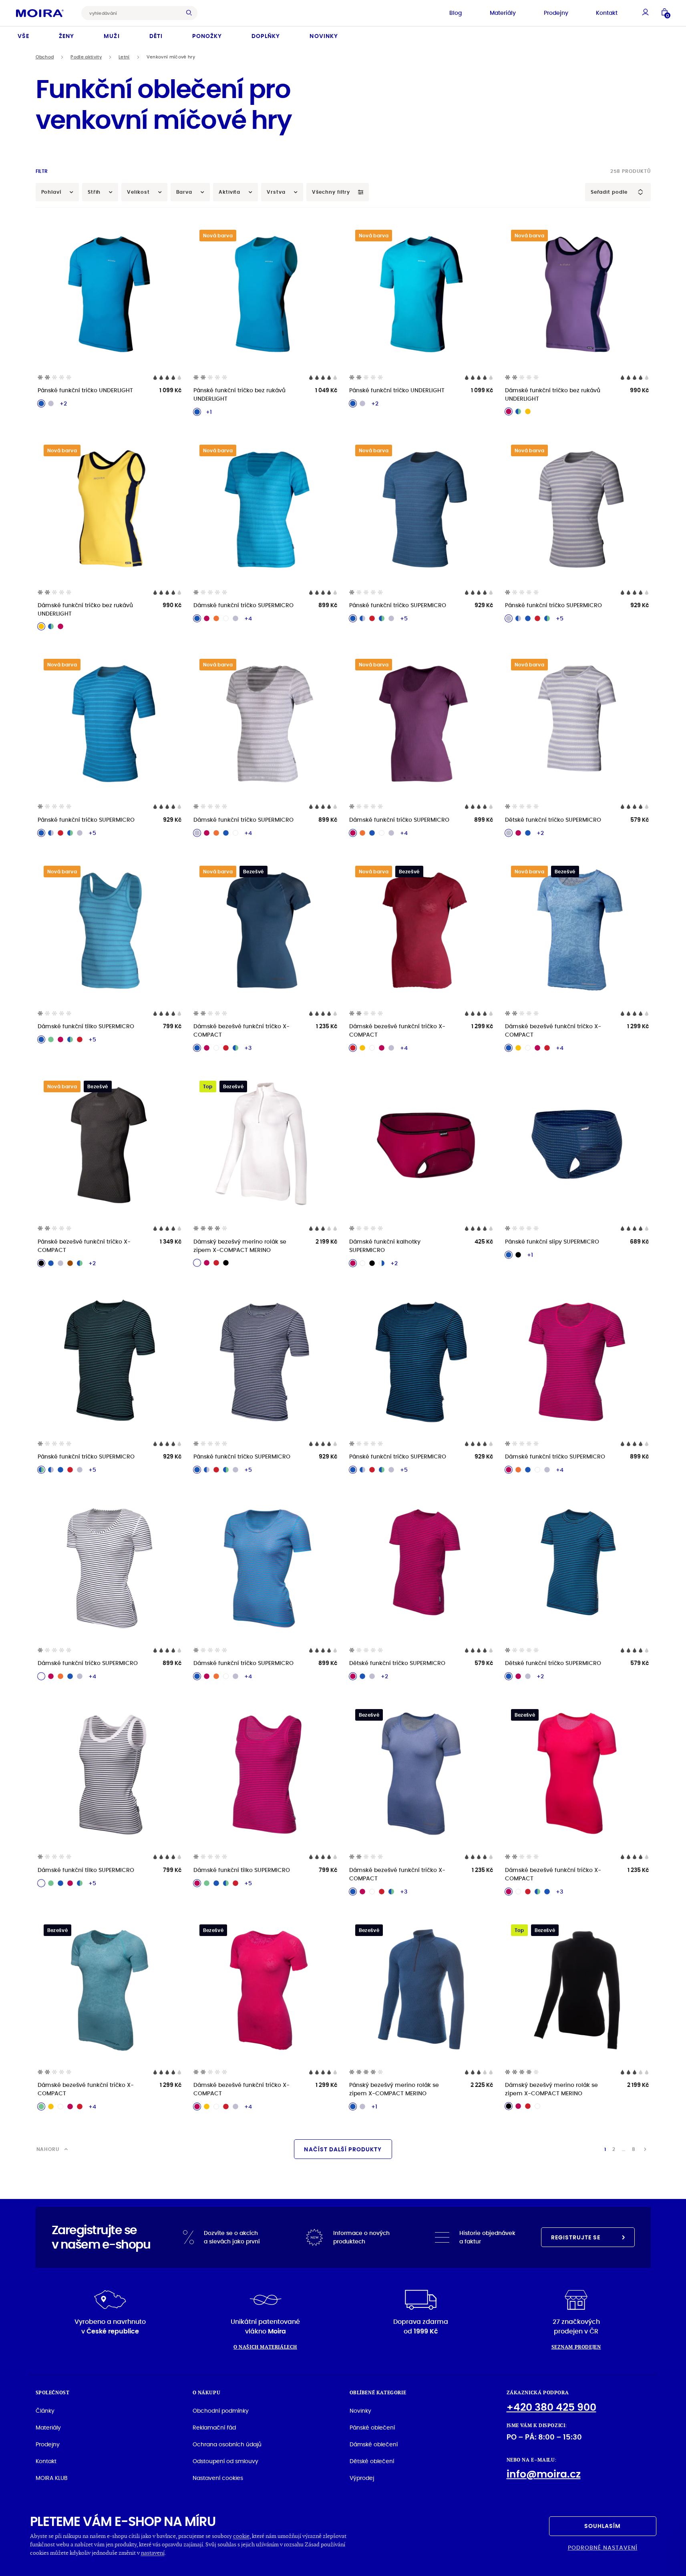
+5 (404, 618)
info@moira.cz (544, 2474)
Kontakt (607, 13)
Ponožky (207, 36)
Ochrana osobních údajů (227, 2444)
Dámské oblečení (374, 2444)
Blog (456, 13)
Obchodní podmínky (221, 2411)
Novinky (324, 36)
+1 (209, 412)
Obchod (45, 57)
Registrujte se (576, 2237)
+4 (248, 618)
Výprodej (362, 2478)
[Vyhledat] (191, 13)
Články (45, 2411)
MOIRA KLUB (52, 2478)
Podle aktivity (86, 57)
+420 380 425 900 (551, 2407)
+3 (248, 1048)
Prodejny (556, 13)
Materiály (503, 13)
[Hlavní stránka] (40, 13)
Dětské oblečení (372, 2461)
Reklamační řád (214, 2428)
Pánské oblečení (372, 2428)
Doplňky (266, 36)
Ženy (66, 36)
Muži (112, 36)
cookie (241, 2536)
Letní (124, 57)
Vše (23, 36)
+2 (63, 403)
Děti (156, 36)
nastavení (153, 2553)
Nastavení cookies (218, 2478)
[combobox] (133, 13)
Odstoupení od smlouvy (225, 2461)
